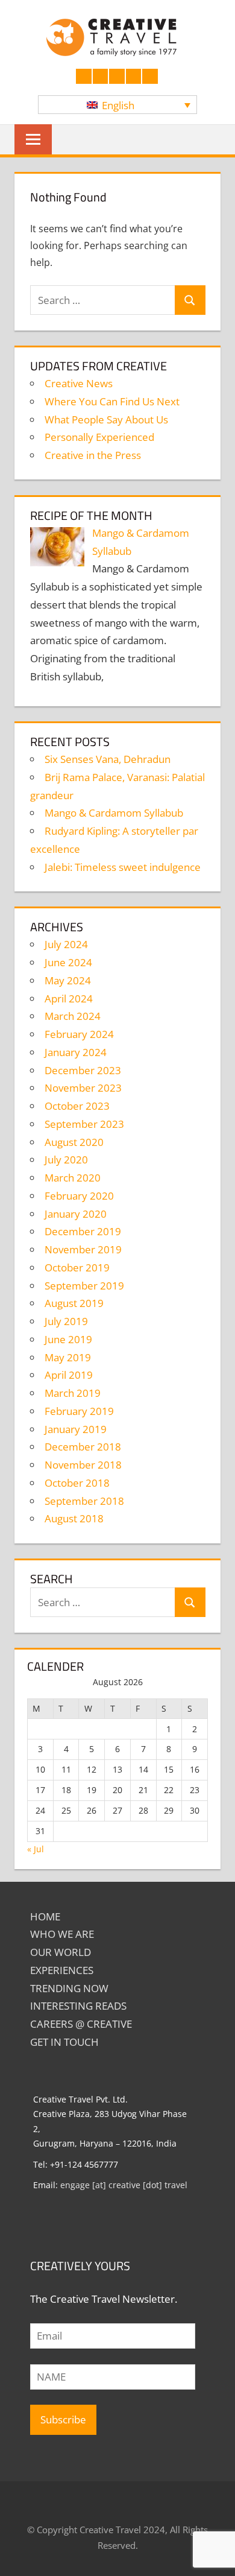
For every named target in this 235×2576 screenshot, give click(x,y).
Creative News (79, 383)
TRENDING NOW (69, 1988)
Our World (61, 1952)
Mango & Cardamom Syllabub (114, 813)
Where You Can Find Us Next (112, 401)
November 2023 (83, 1088)
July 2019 (66, 1321)
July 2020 (66, 1160)
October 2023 (77, 1106)
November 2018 (83, 1465)
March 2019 (73, 1393)
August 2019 (74, 1303)
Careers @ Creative (81, 2024)
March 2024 (73, 1016)
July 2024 (66, 944)
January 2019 (76, 1429)
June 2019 (68, 1339)
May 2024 (68, 980)
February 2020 (79, 1196)
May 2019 (68, 1357)
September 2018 (84, 1501)
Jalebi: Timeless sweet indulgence (123, 867)
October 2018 (77, 1483)
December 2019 (83, 1231)
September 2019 (84, 1286)
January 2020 (76, 1214)
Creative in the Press (93, 455)
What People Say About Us (106, 419)
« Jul (36, 1849)
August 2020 (74, 1142)
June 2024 (68, 962)
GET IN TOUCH (64, 2042)
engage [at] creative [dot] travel (124, 2185)
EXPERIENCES (62, 1970)
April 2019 (69, 1375)
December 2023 (83, 1070)
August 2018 (74, 1518)
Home (45, 1916)
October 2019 (77, 1267)
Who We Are (62, 1934)
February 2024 (79, 1034)
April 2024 (69, 998)
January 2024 (76, 1052)
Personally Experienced (99, 437)
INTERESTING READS (78, 2006)
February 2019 (79, 1411)
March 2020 (73, 1178)
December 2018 (83, 1447)
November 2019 (83, 1249)
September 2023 (84, 1124)
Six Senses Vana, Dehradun (108, 759)
